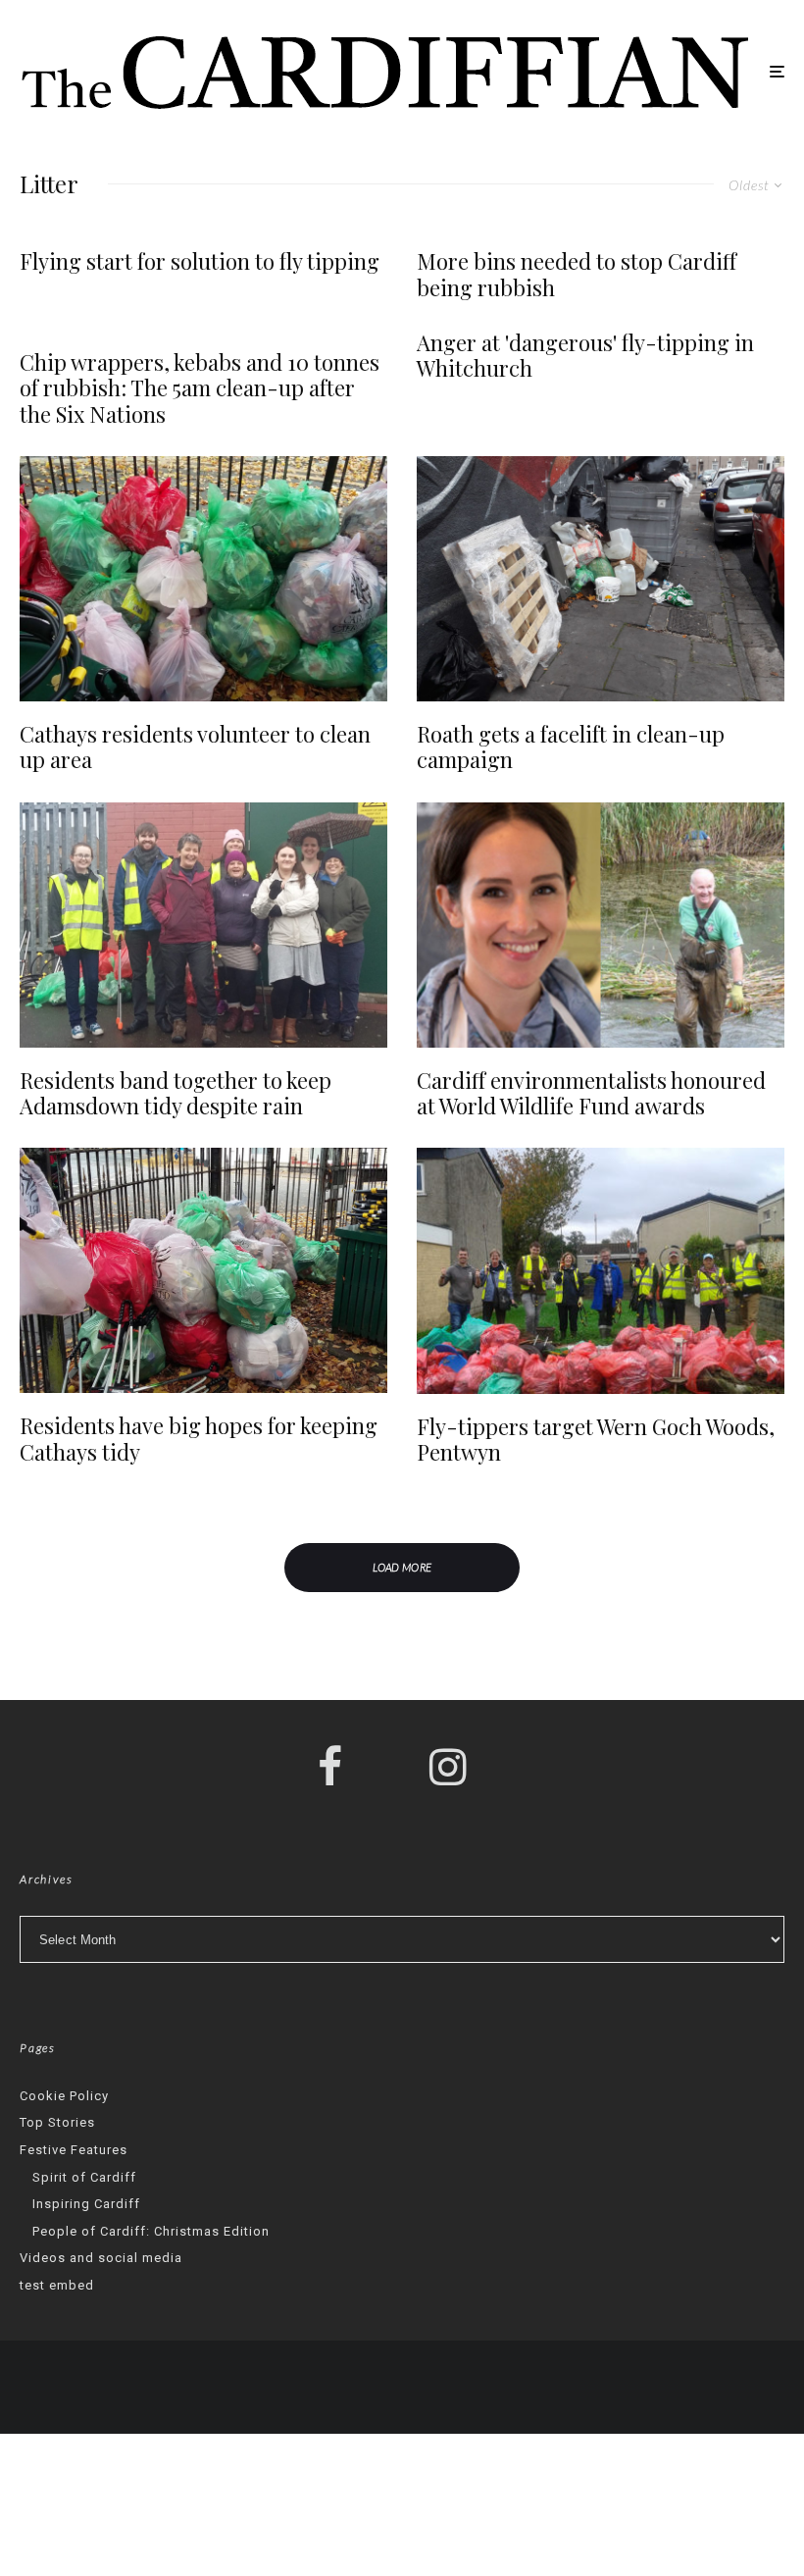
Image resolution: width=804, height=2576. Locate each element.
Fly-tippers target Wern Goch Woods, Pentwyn (596, 1440)
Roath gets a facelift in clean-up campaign (571, 747)
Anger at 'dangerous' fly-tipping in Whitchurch (585, 356)
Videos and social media (101, 2258)
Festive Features (74, 2150)
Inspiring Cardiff (86, 2204)
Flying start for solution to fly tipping (200, 261)
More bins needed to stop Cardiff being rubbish (577, 274)
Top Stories (57, 2122)
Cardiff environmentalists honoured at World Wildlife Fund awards (591, 1093)
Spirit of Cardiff (84, 2177)
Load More (402, 1567)
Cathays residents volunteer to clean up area (195, 747)
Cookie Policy (64, 2096)
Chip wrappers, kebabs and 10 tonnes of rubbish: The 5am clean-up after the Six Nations (200, 388)
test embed (57, 2285)
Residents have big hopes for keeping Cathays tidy (199, 1439)
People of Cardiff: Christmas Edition (151, 2231)
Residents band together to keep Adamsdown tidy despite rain (176, 1093)
